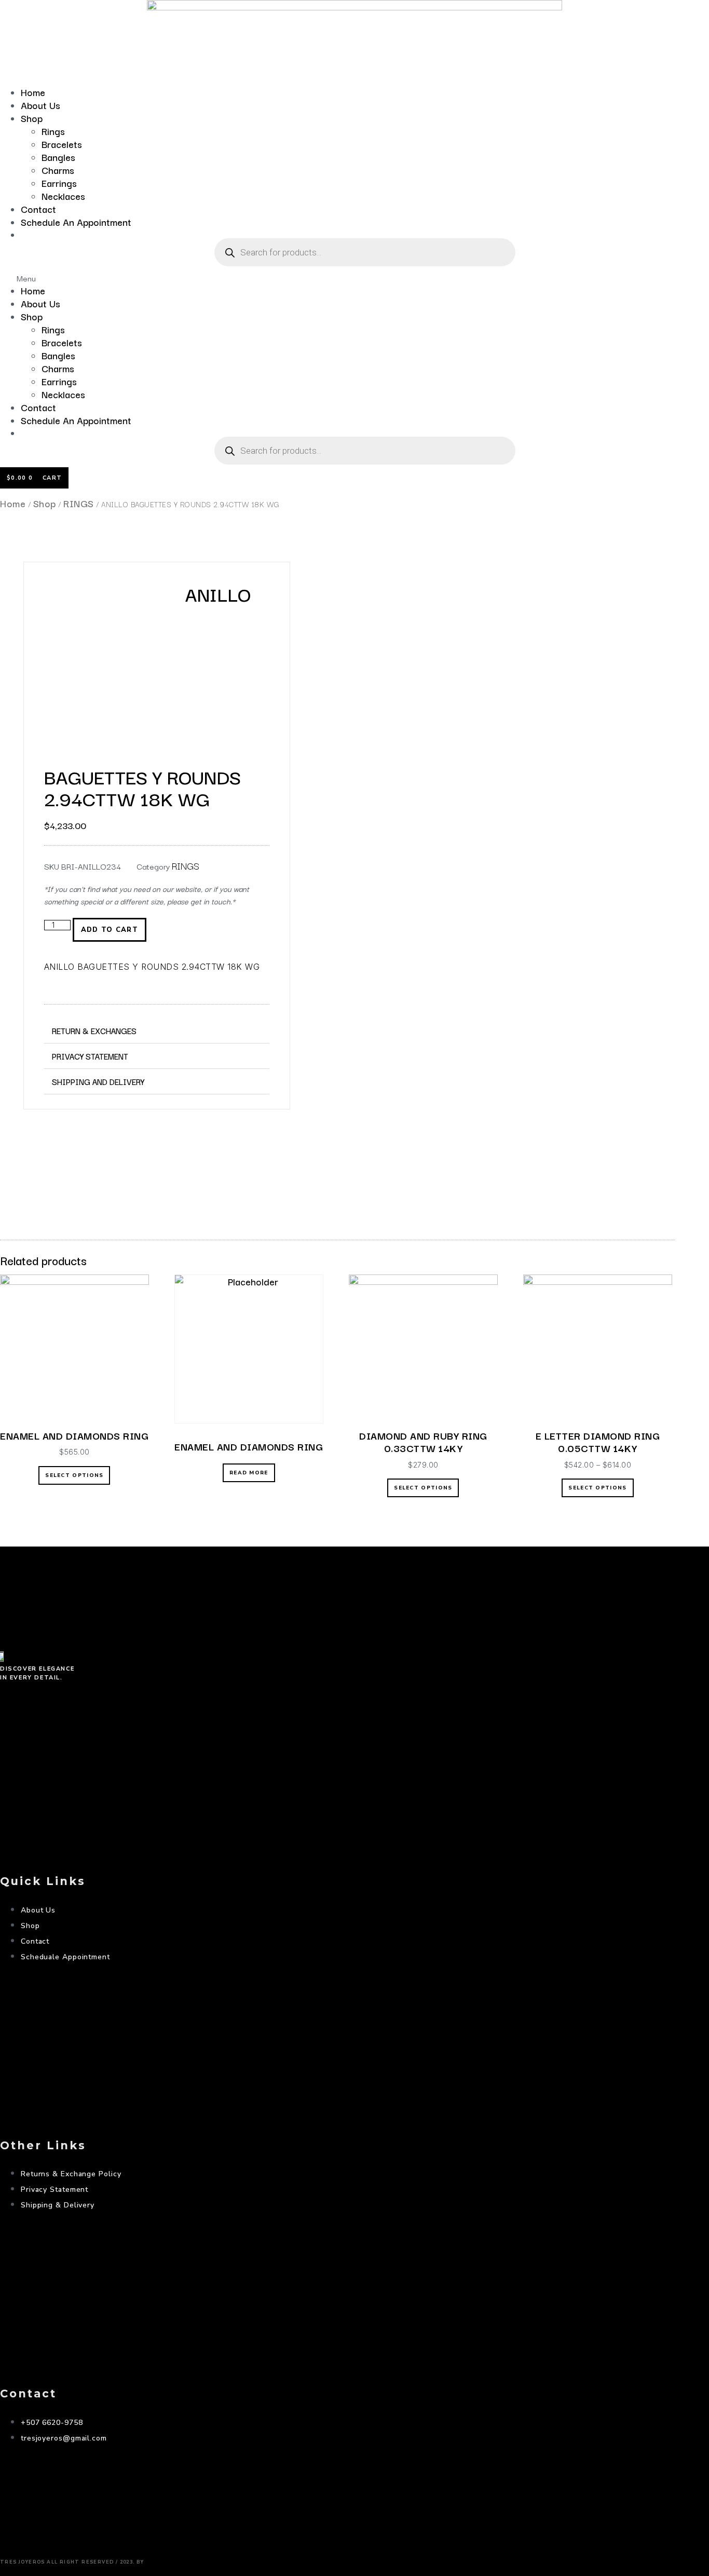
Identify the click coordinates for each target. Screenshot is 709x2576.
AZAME (163, 2559)
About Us (40, 105)
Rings (53, 131)
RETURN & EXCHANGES (94, 1031)
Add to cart (110, 930)
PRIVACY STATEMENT (90, 1056)
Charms (58, 170)
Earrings (59, 183)
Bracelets (62, 144)
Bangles (58, 157)
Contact (38, 209)
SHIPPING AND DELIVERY (98, 1081)
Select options (74, 1475)
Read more (249, 1473)
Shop (32, 118)
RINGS (79, 503)
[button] (354, 278)
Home (33, 92)
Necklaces (63, 196)
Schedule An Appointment (76, 222)
